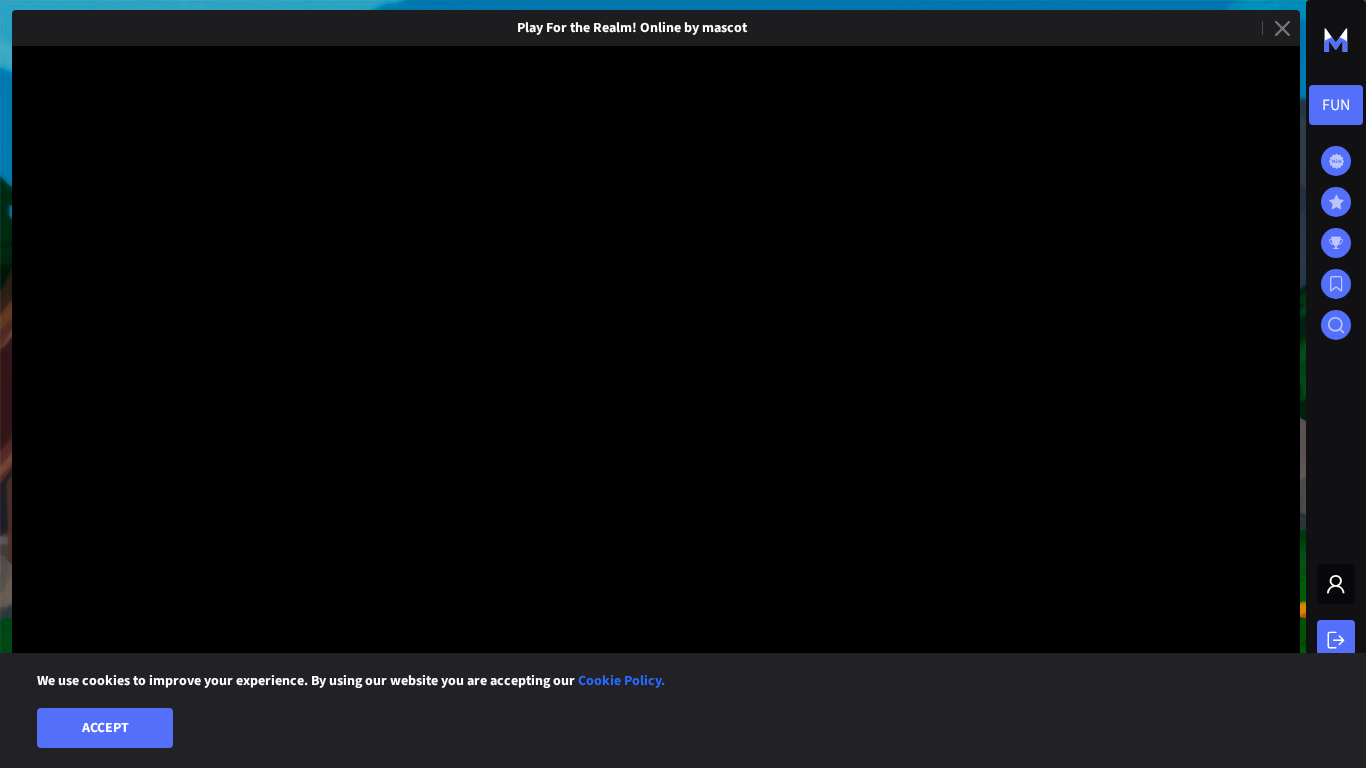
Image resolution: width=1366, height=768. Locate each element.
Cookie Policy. (621, 681)
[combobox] (1336, 105)
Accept (105, 728)
